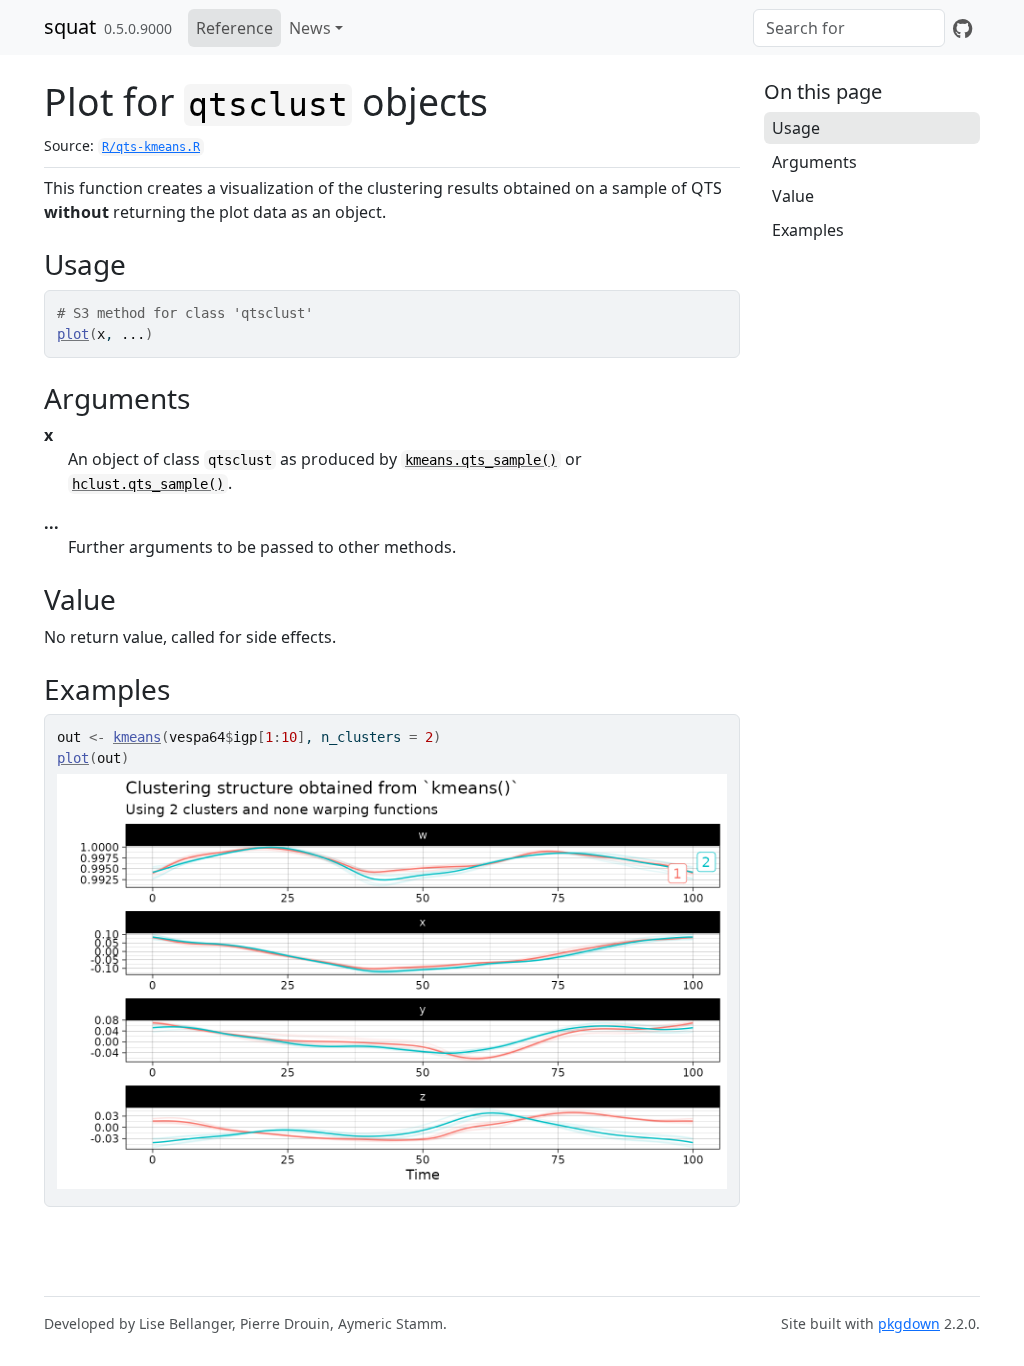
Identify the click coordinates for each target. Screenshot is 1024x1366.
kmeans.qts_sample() (481, 460)
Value (793, 196)
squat (70, 26)
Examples (808, 230)
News (310, 28)
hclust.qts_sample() (148, 484)
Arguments (814, 162)
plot (73, 334)
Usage (796, 128)
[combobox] (849, 28)
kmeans (137, 737)
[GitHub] (962, 28)
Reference (234, 28)
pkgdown (909, 1323)
